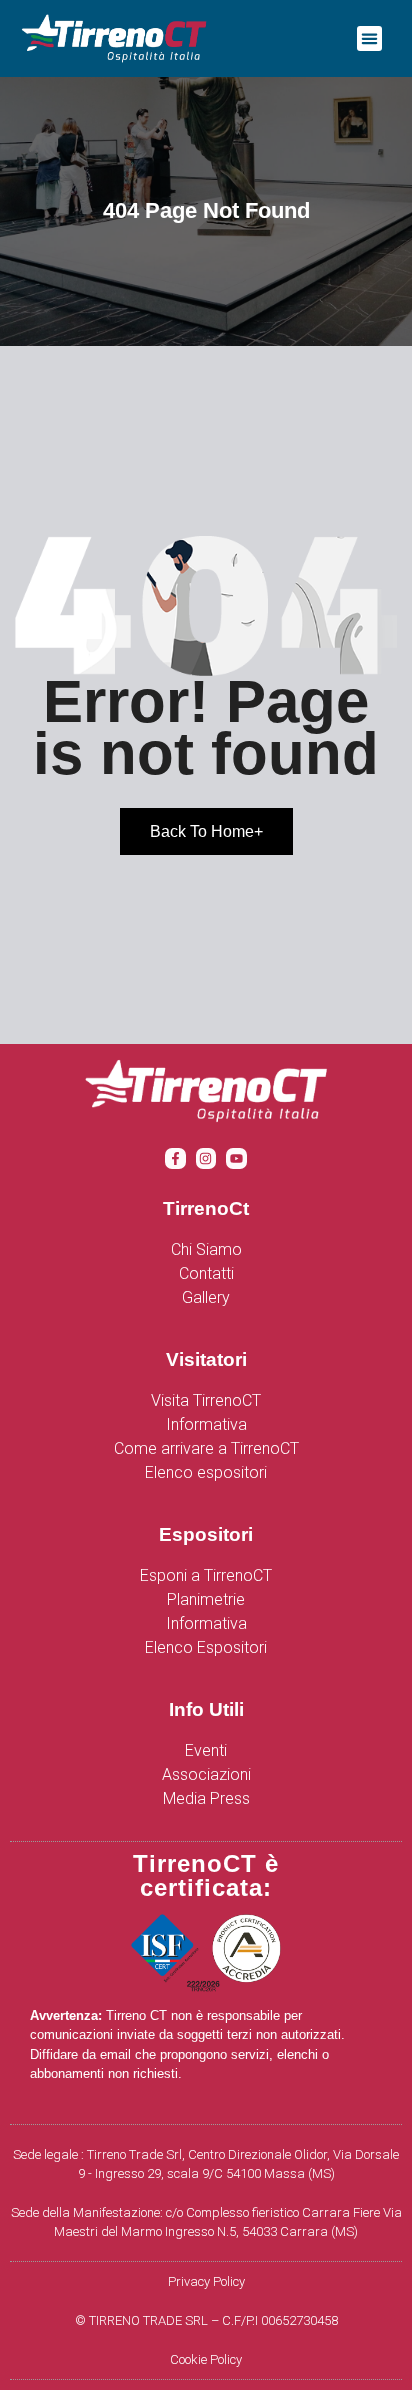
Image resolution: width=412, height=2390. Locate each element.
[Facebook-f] (175, 1158)
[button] (370, 39)
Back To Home (206, 831)
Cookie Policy (206, 2359)
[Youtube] (236, 1158)
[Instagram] (206, 1158)
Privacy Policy (206, 2281)
